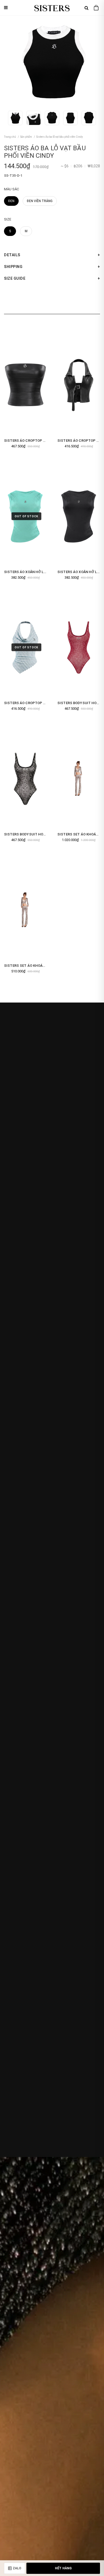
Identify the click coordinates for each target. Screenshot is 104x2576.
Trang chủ (10, 137)
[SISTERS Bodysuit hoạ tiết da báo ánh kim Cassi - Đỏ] (79, 647)
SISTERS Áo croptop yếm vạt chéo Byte (41, 703)
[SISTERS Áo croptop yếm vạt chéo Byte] (25, 647)
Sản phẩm (26, 137)
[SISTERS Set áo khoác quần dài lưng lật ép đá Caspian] (79, 779)
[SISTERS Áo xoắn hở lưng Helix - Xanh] (25, 516)
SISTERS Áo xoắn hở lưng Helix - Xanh (39, 572)
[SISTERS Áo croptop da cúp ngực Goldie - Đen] (25, 385)
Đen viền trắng (40, 201)
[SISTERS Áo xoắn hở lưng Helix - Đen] (79, 516)
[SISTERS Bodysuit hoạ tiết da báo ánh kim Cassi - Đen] (25, 779)
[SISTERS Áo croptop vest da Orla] (79, 385)
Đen (11, 201)
